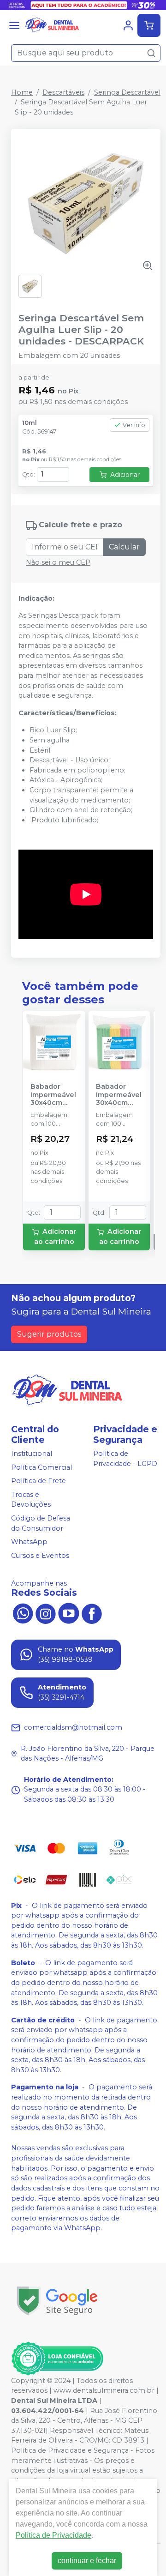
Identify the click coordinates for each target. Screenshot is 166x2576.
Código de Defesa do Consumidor (41, 1523)
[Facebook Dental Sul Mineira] (92, 1613)
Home (22, 92)
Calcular (124, 547)
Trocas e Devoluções (31, 1500)
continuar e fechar (87, 2561)
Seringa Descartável (127, 92)
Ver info (134, 425)
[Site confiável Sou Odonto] (57, 2359)
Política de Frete (39, 1481)
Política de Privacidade (53, 2535)
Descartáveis (63, 92)
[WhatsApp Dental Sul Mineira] (23, 1613)
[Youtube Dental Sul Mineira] (69, 1613)
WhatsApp (29, 1542)
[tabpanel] (86, 945)
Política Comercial (41, 1467)
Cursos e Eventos (40, 1556)
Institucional (32, 1454)
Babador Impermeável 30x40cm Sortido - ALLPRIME (119, 1095)
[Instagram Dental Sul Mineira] (46, 1613)
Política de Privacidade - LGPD (125, 1459)
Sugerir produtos (49, 1334)
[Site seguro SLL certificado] (57, 2301)
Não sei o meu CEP (58, 562)
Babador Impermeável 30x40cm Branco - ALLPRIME (53, 1095)
